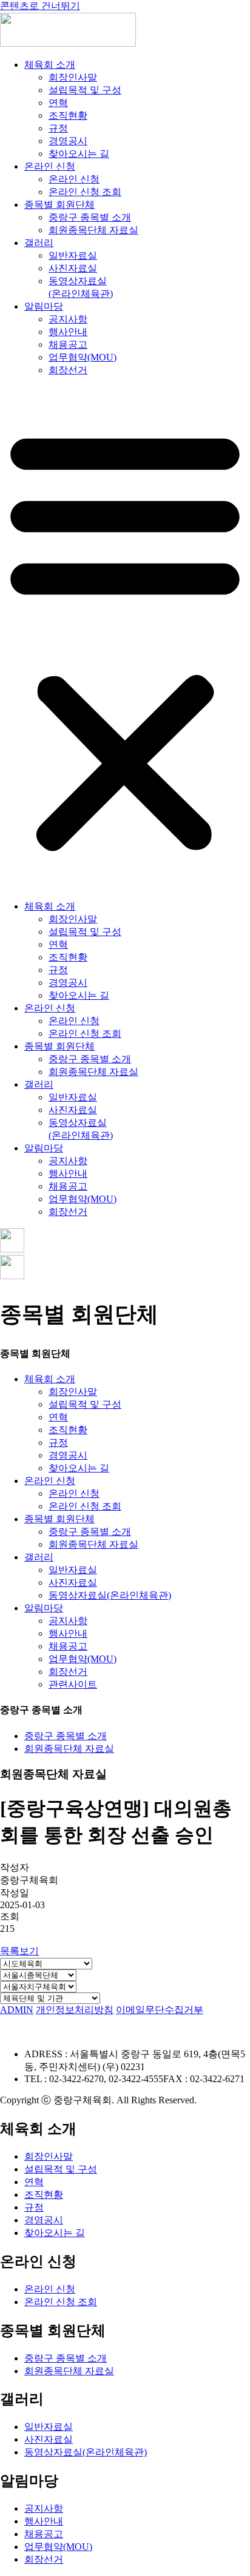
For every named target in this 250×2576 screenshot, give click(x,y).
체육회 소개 (50, 65)
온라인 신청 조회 (85, 192)
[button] (125, 639)
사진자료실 (73, 268)
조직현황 (68, 115)
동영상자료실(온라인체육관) (110, 1595)
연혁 (58, 103)
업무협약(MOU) (83, 357)
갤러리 (39, 243)
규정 (58, 128)
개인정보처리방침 (75, 2010)
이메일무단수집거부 (160, 2010)
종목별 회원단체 (59, 205)
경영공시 (68, 141)
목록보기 (19, 1951)
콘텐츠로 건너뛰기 (40, 6)
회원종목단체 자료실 (93, 230)
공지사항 (68, 319)
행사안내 (68, 332)
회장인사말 (73, 77)
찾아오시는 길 (79, 154)
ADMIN (17, 2010)
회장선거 (68, 370)
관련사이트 (73, 1684)
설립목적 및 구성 (85, 90)
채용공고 (68, 344)
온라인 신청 (50, 166)
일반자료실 (73, 255)
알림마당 (44, 306)
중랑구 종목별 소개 (90, 217)
